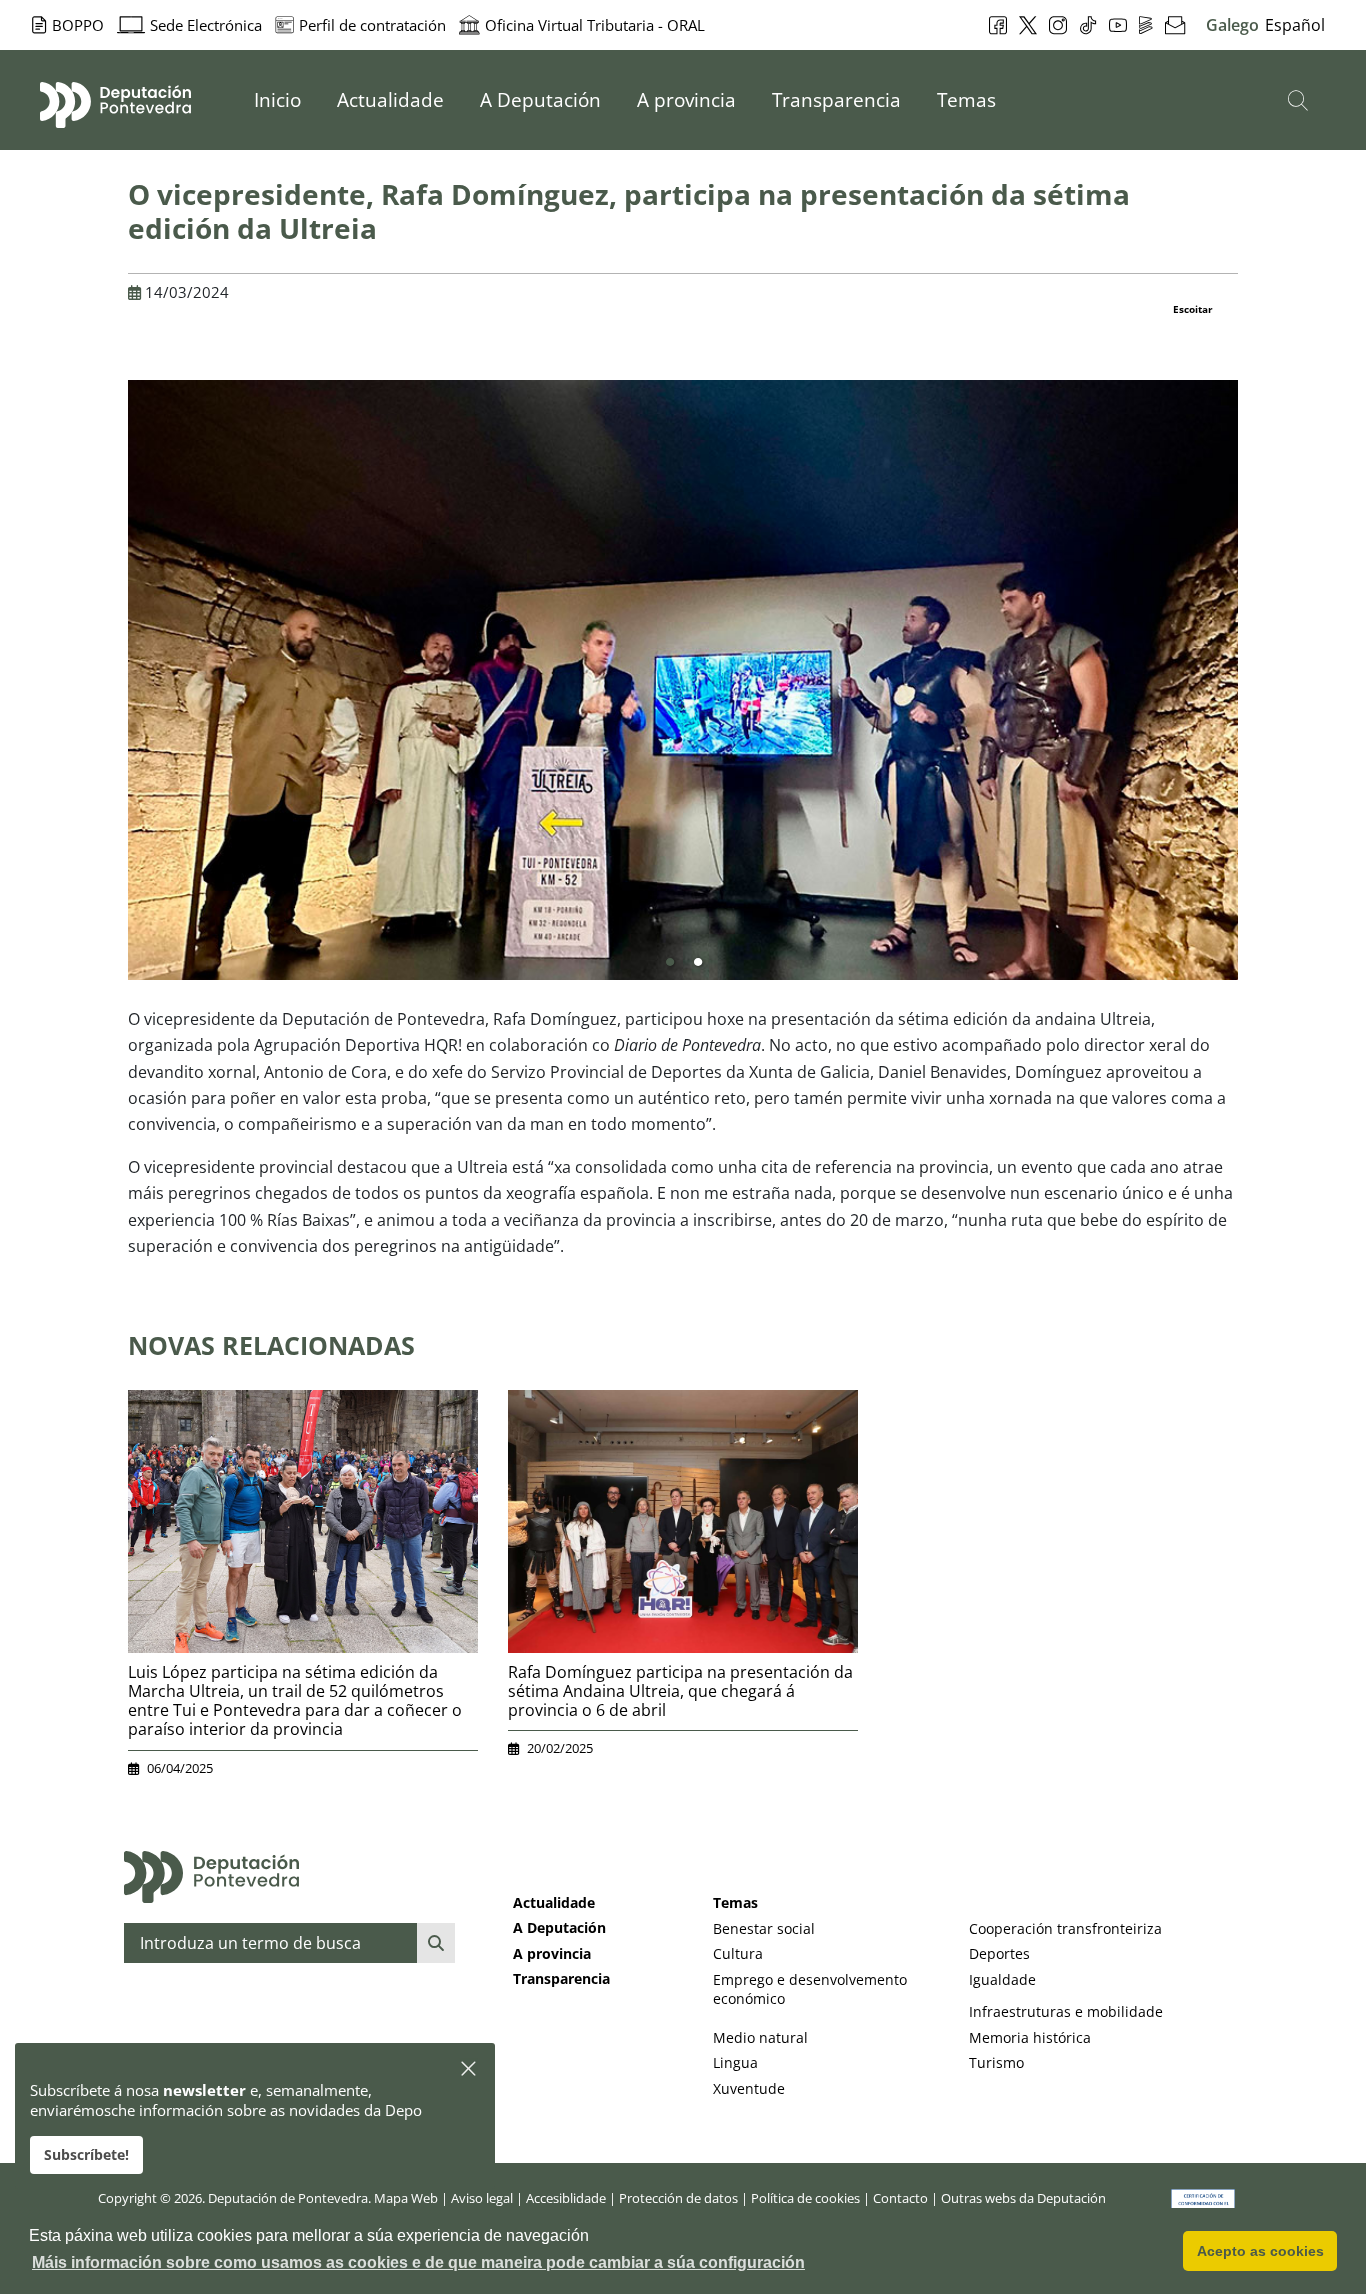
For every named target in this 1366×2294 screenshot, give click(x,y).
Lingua (735, 2062)
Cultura (738, 1953)
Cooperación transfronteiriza (1065, 1928)
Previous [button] (113, 688)
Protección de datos (678, 2198)
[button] (469, 2069)
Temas (735, 1902)
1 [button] (670, 963)
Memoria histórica (1030, 2037)
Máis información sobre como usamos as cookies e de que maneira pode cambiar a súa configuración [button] (418, 2262)
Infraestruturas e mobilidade (1066, 2011)
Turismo (996, 2062)
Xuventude (749, 2088)
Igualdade (1002, 1979)
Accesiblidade (566, 2198)
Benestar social (764, 1928)
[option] (683, 680)
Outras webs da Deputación (1023, 2198)
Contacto (900, 2198)
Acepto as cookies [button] (1260, 2251)
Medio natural (760, 2037)
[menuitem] (277, 100)
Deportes (999, 1953)
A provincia (552, 1953)
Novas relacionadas (271, 1345)
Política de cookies (805, 2198)
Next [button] (1253, 688)
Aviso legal (482, 2198)
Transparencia (561, 1978)
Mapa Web (406, 2198)
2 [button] (698, 963)
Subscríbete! (86, 2154)
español (1295, 25)
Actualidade (554, 1902)
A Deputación (559, 1927)
